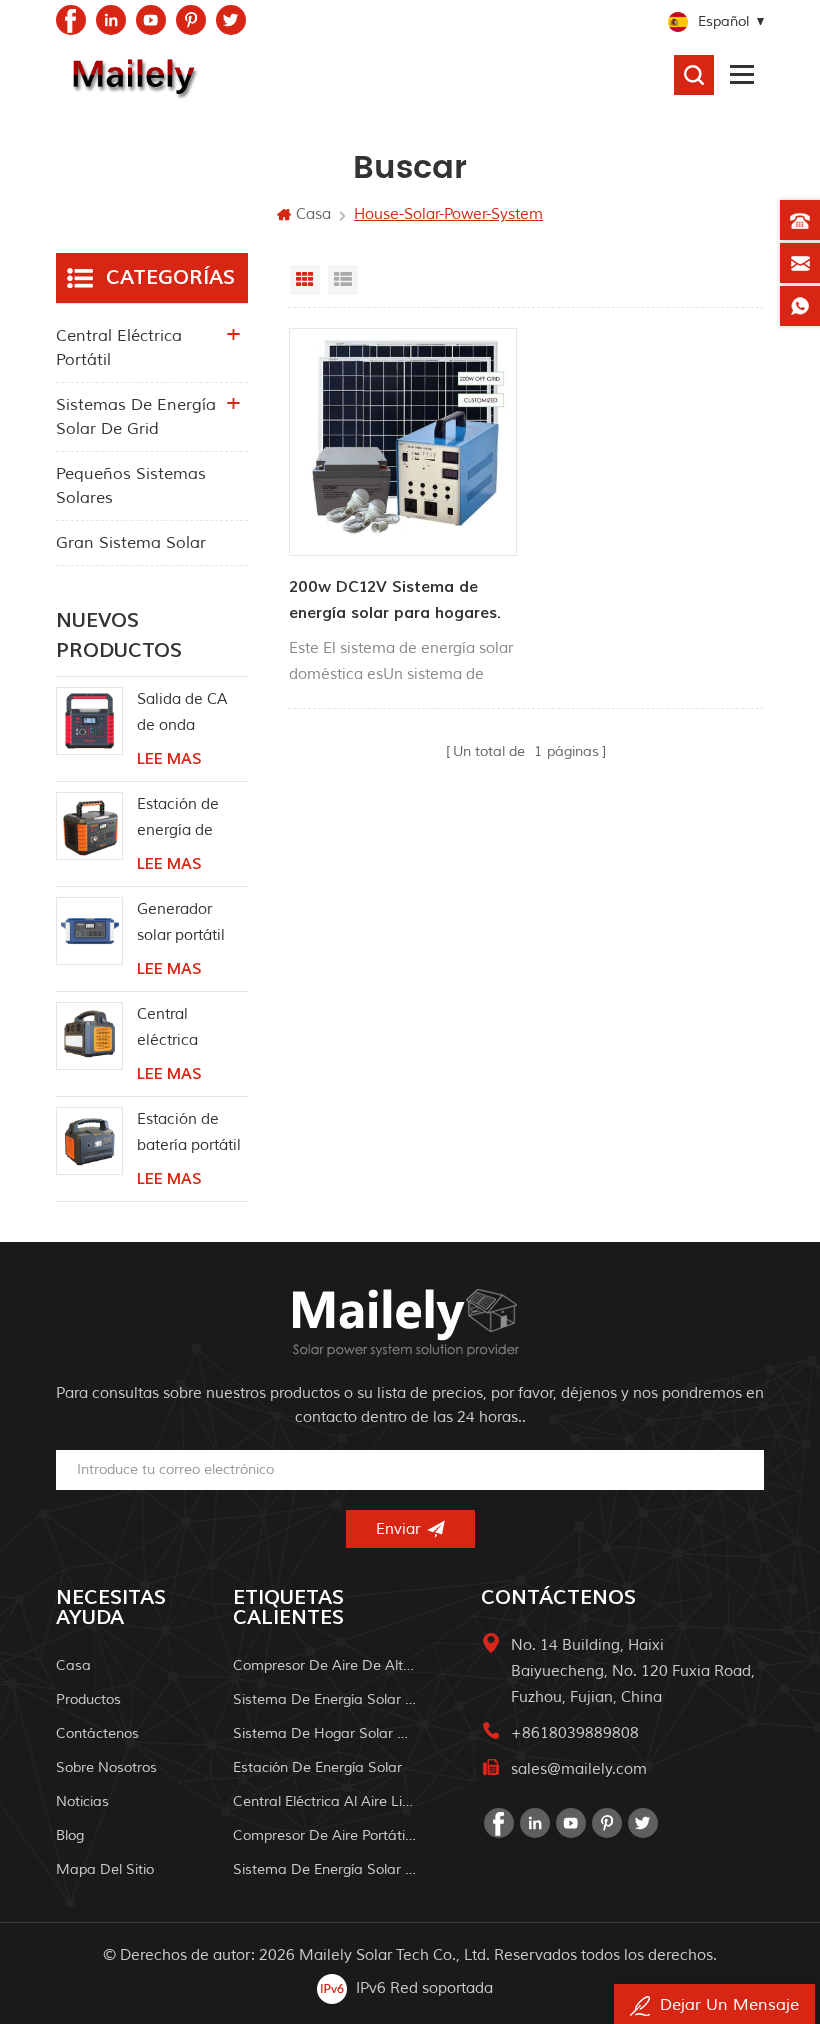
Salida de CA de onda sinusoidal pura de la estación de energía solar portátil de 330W (192, 714)
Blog (70, 1835)
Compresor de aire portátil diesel (325, 1835)
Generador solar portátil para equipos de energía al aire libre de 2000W (183, 924)
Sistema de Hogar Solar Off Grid (325, 1733)
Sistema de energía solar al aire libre (325, 1699)
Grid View (305, 280)
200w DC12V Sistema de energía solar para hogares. (395, 600)
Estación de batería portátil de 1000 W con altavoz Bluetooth (190, 1134)
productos (88, 1699)
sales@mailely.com (579, 1769)
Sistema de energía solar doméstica (325, 1869)
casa (73, 1665)
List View (343, 280)
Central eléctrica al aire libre (325, 1801)
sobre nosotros (106, 1767)
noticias (82, 1801)
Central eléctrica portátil (119, 348)
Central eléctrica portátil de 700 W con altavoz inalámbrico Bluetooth (188, 1029)
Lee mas (169, 759)
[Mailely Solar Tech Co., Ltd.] (131, 75)
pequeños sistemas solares (131, 486)
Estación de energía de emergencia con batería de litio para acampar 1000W (188, 819)
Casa (313, 214)
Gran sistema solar (131, 543)
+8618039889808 (575, 1733)
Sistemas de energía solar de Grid (136, 417)
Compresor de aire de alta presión (325, 1665)
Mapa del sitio (105, 1869)
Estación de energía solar (317, 1767)
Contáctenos (97, 1733)
